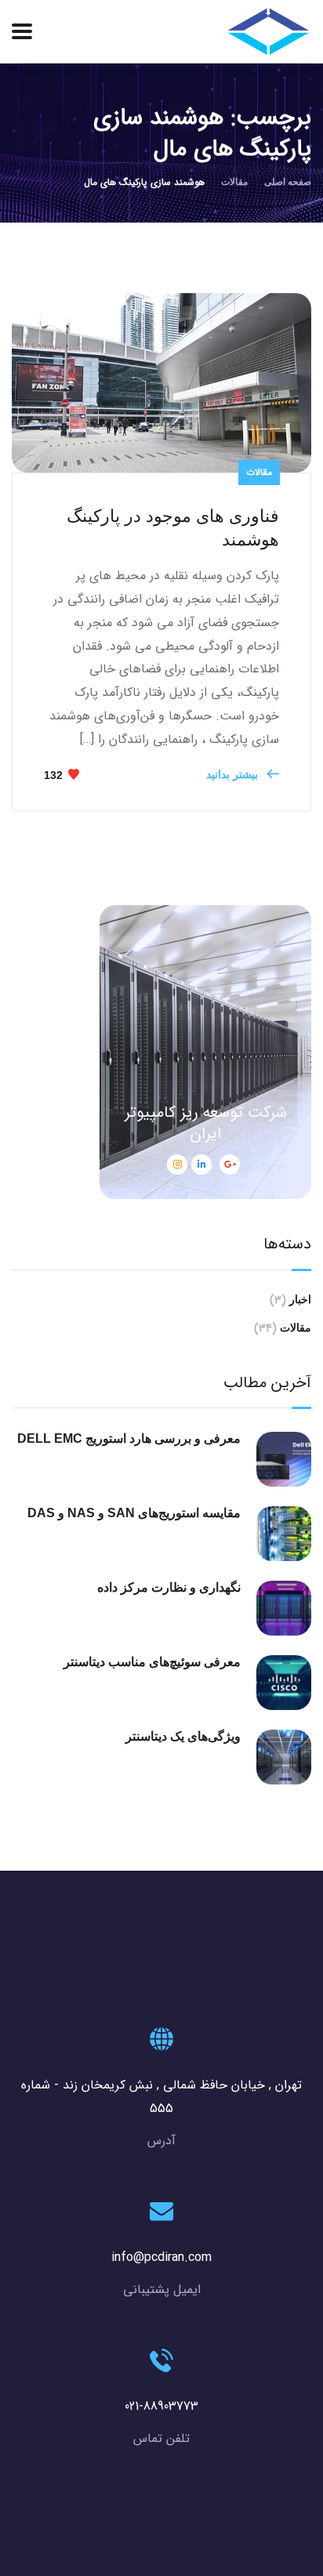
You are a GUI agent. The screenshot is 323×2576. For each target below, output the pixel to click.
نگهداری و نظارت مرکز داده (169, 1587)
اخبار (300, 1299)
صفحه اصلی (288, 182)
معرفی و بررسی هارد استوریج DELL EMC (129, 1438)
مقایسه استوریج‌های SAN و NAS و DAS (134, 1513)
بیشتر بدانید (234, 774)
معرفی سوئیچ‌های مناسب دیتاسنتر (152, 1662)
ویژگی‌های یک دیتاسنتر (183, 1736)
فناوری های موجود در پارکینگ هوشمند (173, 528)
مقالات (234, 182)
